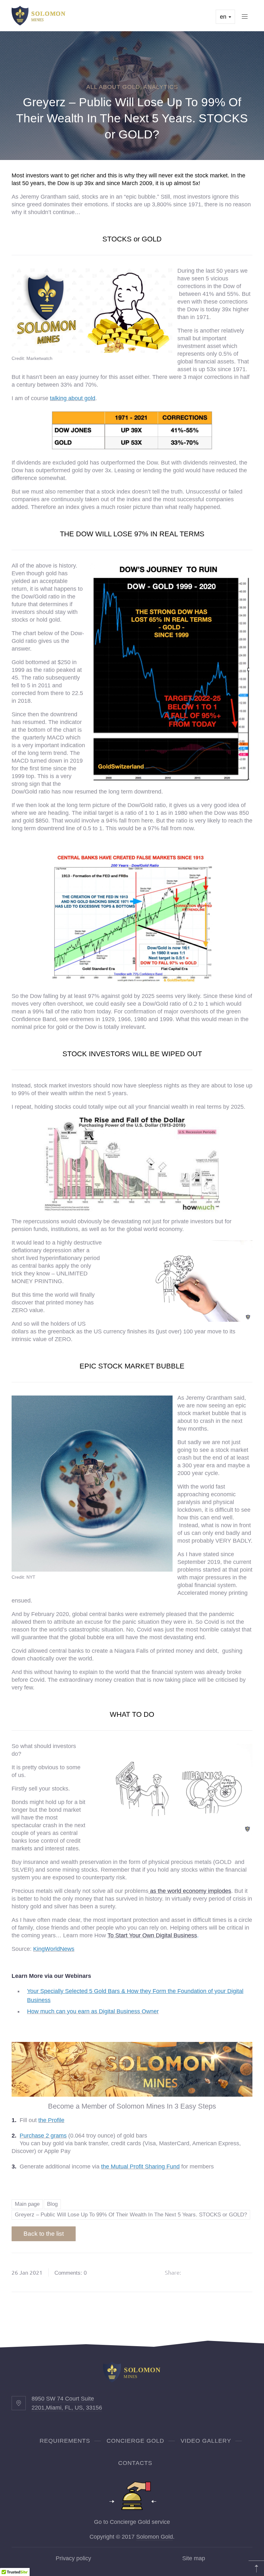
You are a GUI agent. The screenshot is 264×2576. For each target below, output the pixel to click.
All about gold (113, 87)
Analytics (161, 87)
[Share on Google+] (211, 2272)
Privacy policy (73, 2558)
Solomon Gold (155, 2537)
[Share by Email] (244, 2272)
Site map (194, 2558)
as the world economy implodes (190, 1891)
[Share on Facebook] (194, 2272)
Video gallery (206, 2441)
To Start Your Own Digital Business (152, 1935)
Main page (27, 2204)
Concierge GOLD (135, 2441)
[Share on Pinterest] (227, 2272)
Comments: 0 (71, 2273)
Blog (52, 2204)
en (224, 17)
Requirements (65, 2441)
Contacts (135, 2463)
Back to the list (44, 2234)
